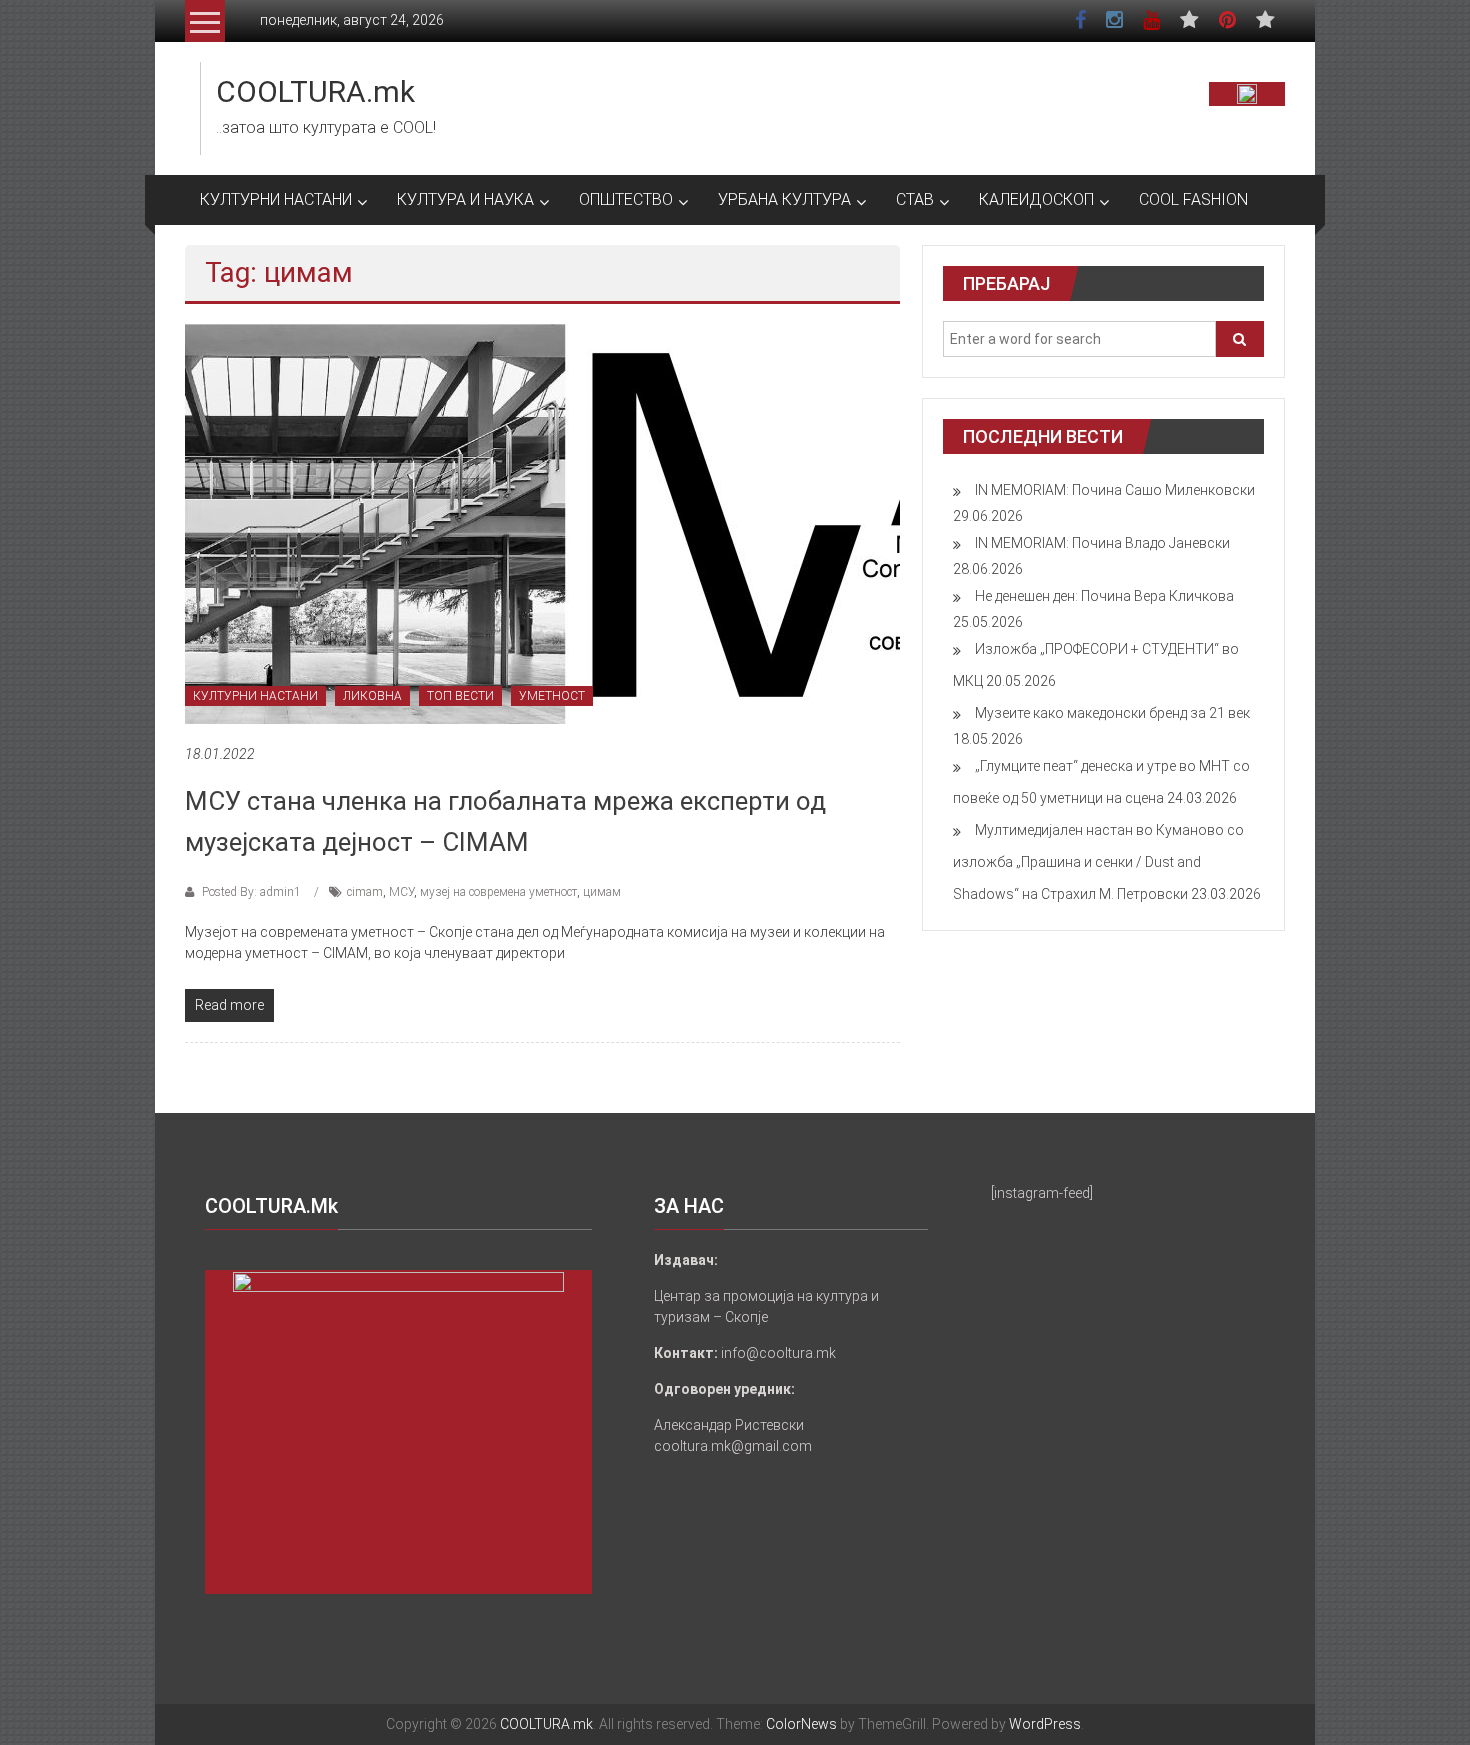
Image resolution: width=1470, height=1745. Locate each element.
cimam (365, 892)
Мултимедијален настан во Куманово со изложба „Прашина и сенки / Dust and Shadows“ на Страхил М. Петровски (1098, 862)
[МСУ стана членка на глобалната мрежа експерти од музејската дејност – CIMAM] (542, 523)
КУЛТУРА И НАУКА (465, 199)
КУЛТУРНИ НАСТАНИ (276, 199)
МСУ (401, 892)
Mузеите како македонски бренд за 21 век (1112, 713)
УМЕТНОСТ (552, 696)
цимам (602, 892)
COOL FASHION (1193, 199)
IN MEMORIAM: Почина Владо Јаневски (1102, 543)
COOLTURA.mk (315, 91)
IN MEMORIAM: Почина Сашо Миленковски (1115, 490)
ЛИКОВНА (372, 696)
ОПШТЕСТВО (626, 199)
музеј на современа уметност (498, 892)
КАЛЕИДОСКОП (1036, 199)
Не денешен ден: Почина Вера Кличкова (1104, 596)
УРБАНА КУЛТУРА (784, 199)
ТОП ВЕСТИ (460, 696)
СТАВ (915, 199)
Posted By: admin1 (251, 892)
